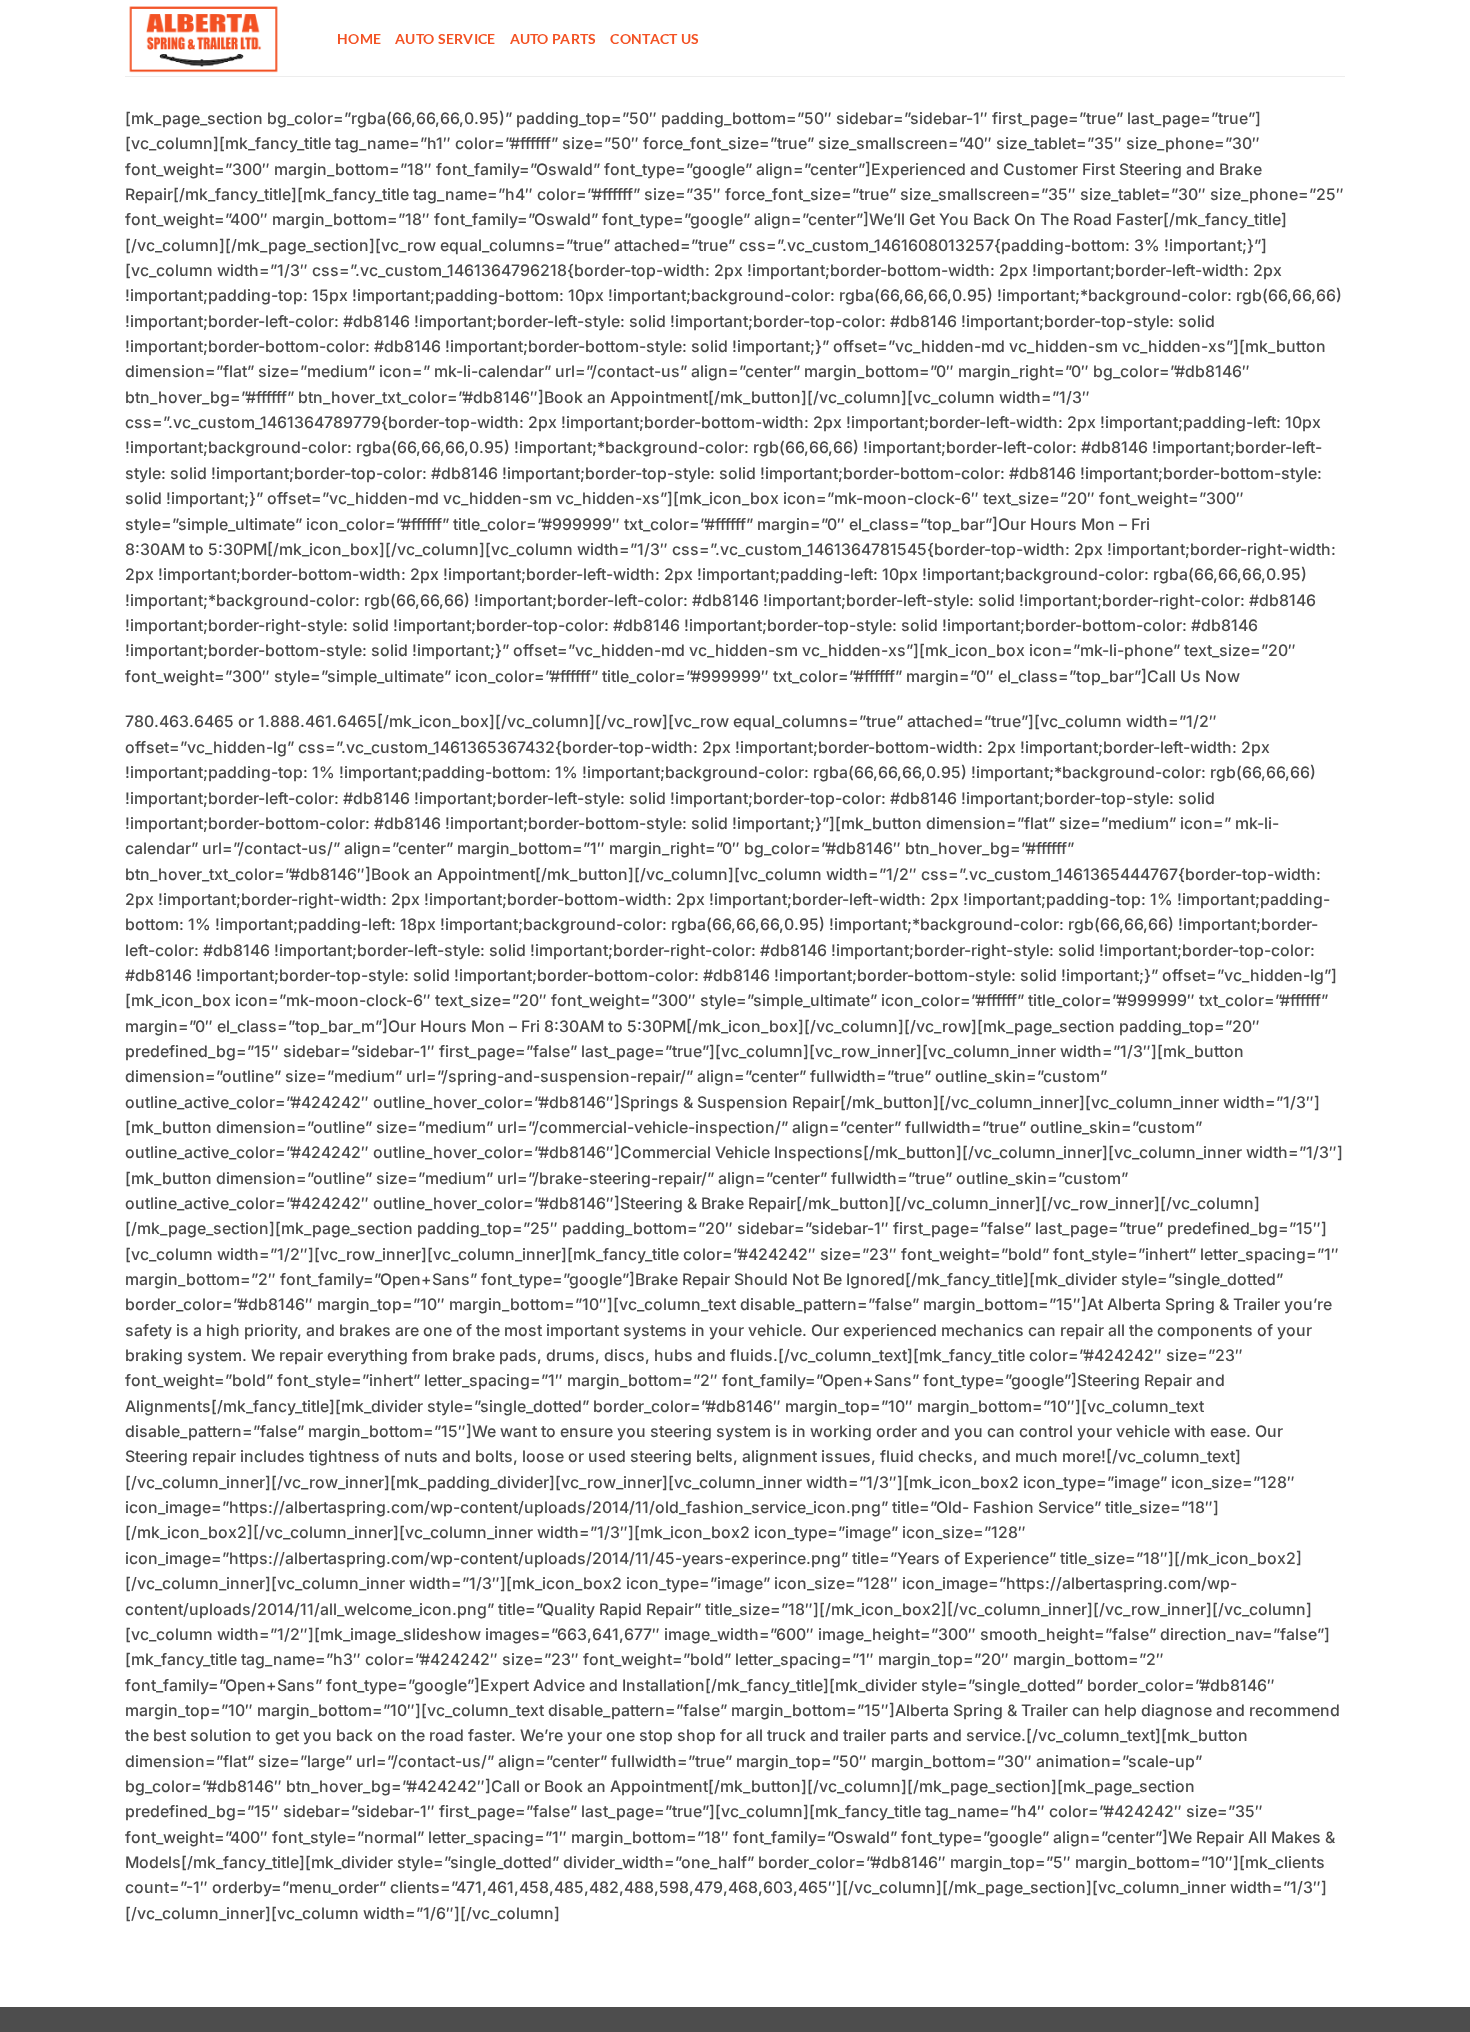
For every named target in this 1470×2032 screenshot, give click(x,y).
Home (359, 38)
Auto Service (445, 38)
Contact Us (654, 38)
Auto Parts (553, 38)
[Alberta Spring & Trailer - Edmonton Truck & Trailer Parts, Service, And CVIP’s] (216, 38)
